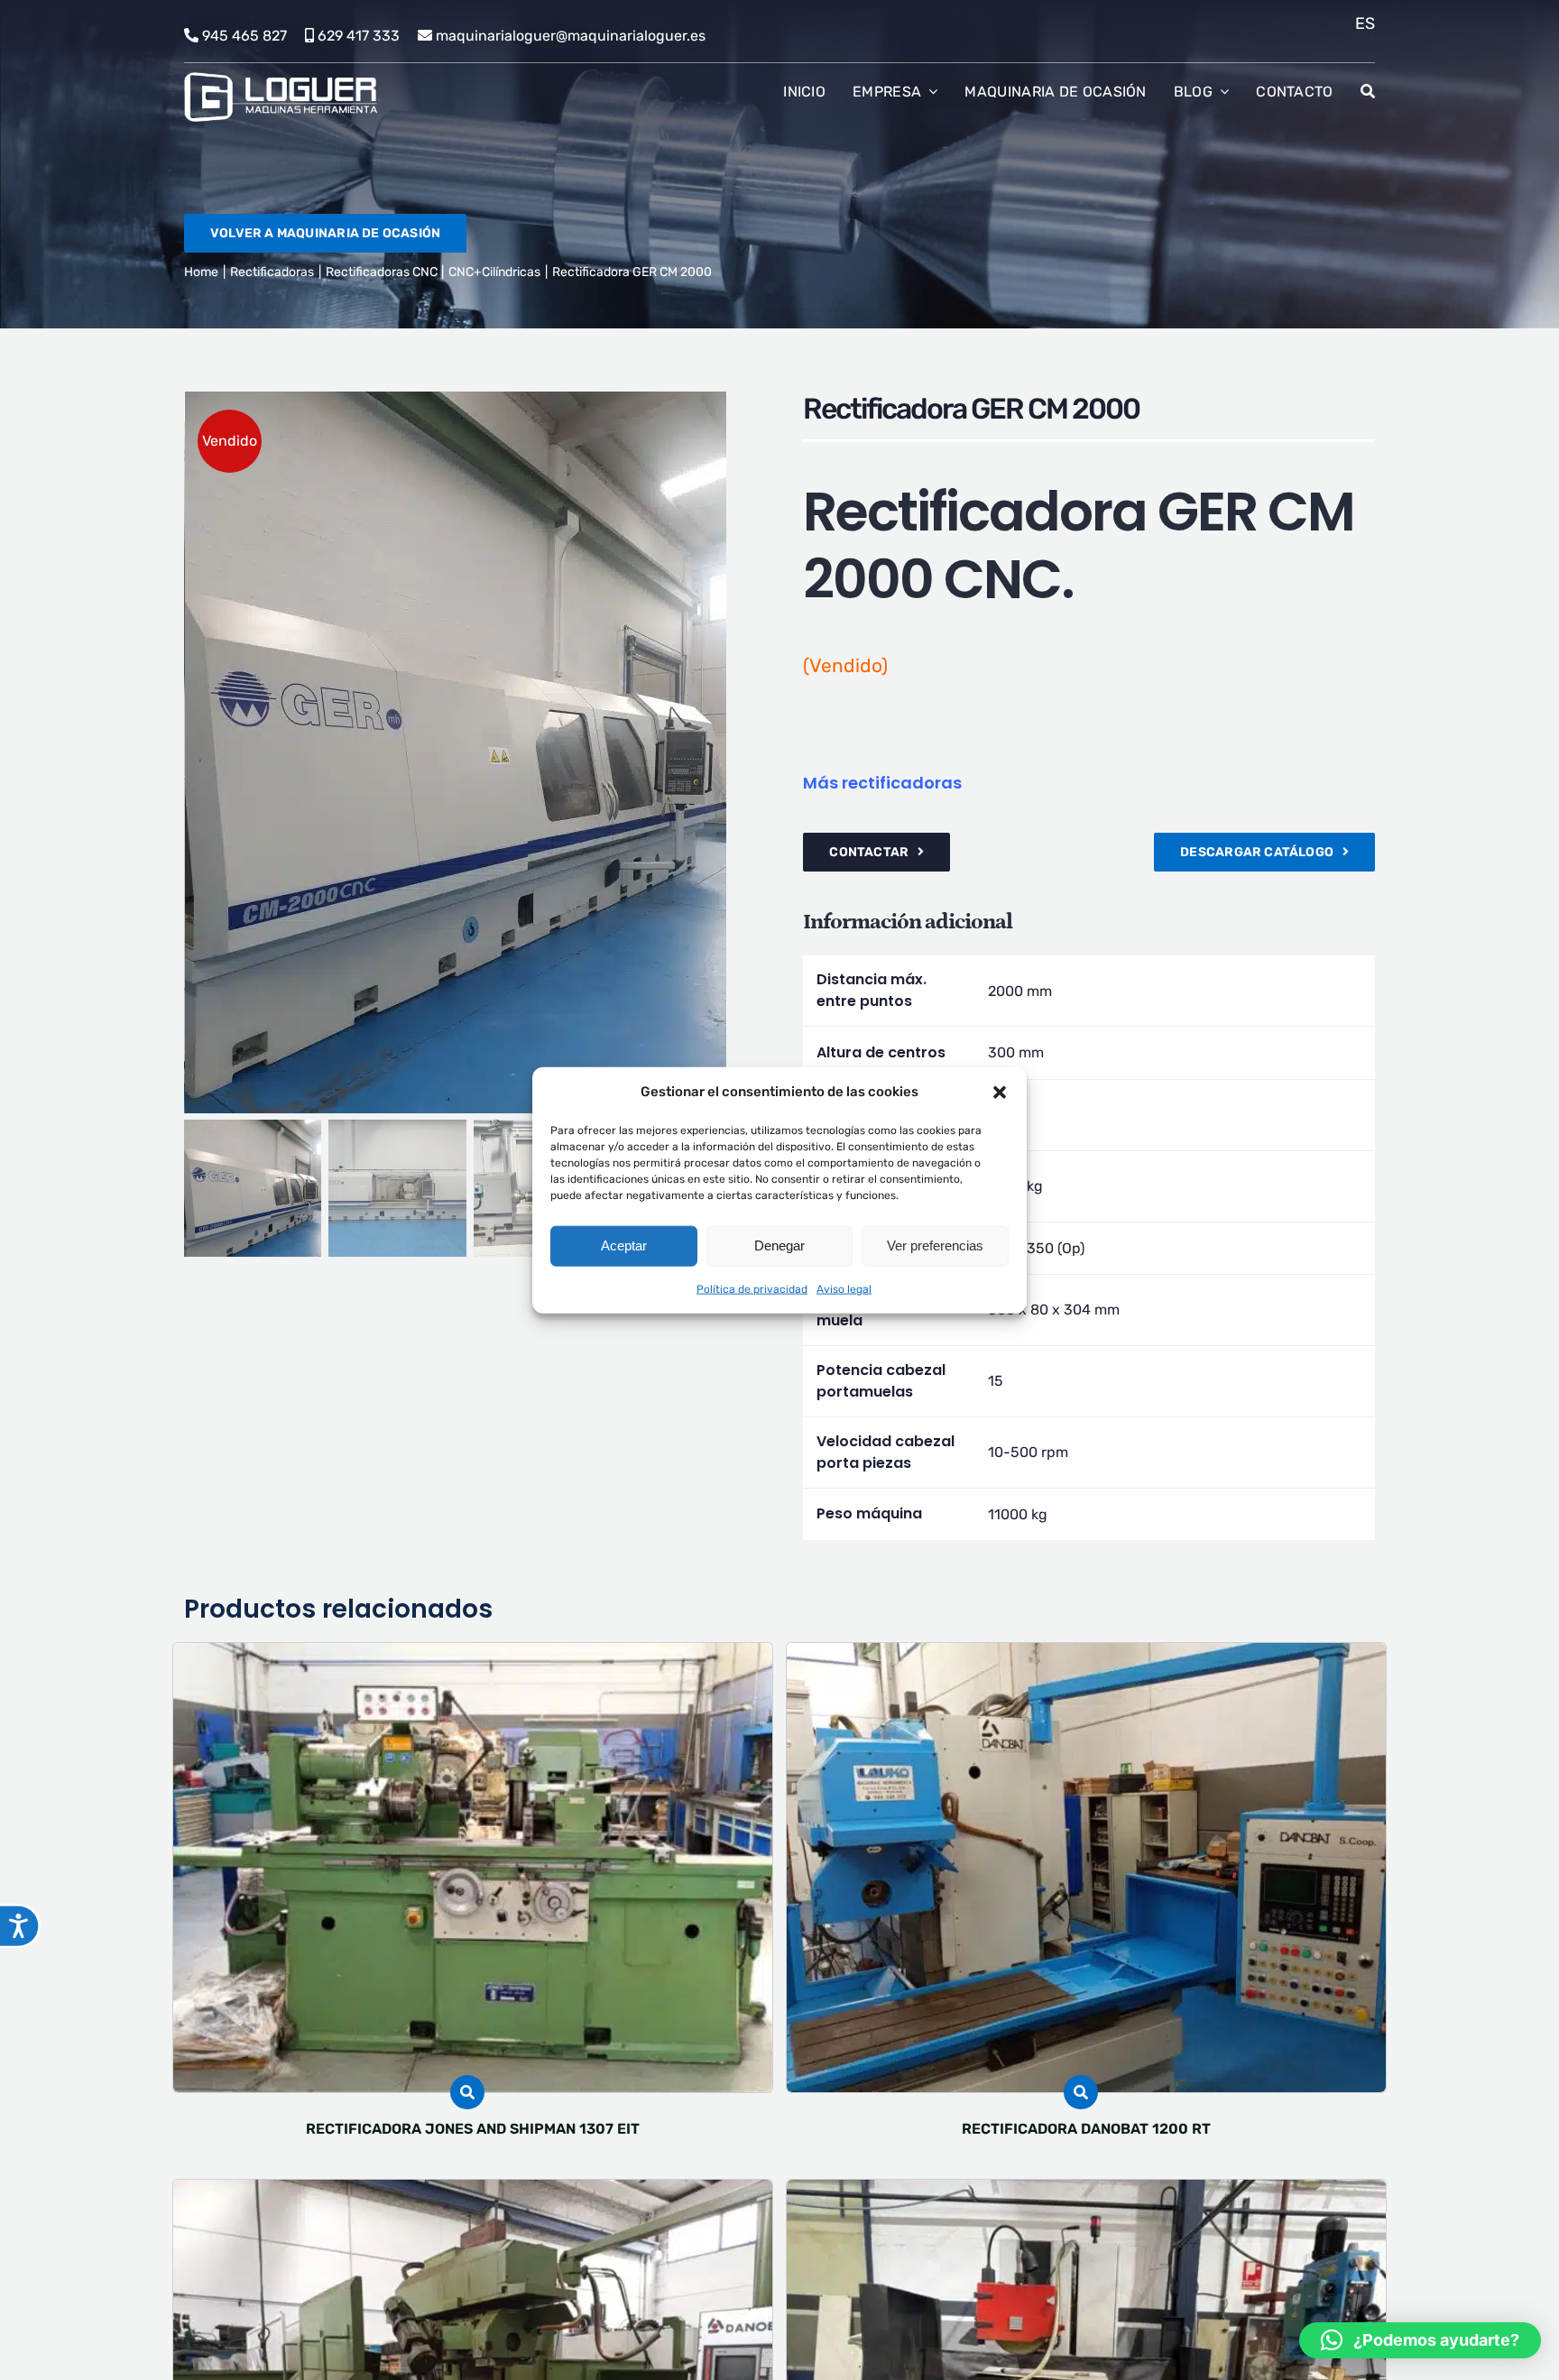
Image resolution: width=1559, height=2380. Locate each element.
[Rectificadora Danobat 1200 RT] (1086, 1655)
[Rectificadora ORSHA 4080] (1086, 2192)
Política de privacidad (752, 1288)
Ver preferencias (935, 1245)
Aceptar (624, 1245)
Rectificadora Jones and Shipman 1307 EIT (473, 2129)
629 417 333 (359, 36)
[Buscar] (1368, 92)
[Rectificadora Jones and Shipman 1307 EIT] (473, 1655)
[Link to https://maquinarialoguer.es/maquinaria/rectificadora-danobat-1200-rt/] (1081, 2092)
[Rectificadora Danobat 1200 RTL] (473, 2192)
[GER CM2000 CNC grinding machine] (471, 752)
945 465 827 (244, 36)
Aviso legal (844, 1288)
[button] (1000, 1092)
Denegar (779, 1245)
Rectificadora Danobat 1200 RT (1086, 2129)
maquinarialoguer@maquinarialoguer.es (571, 36)
